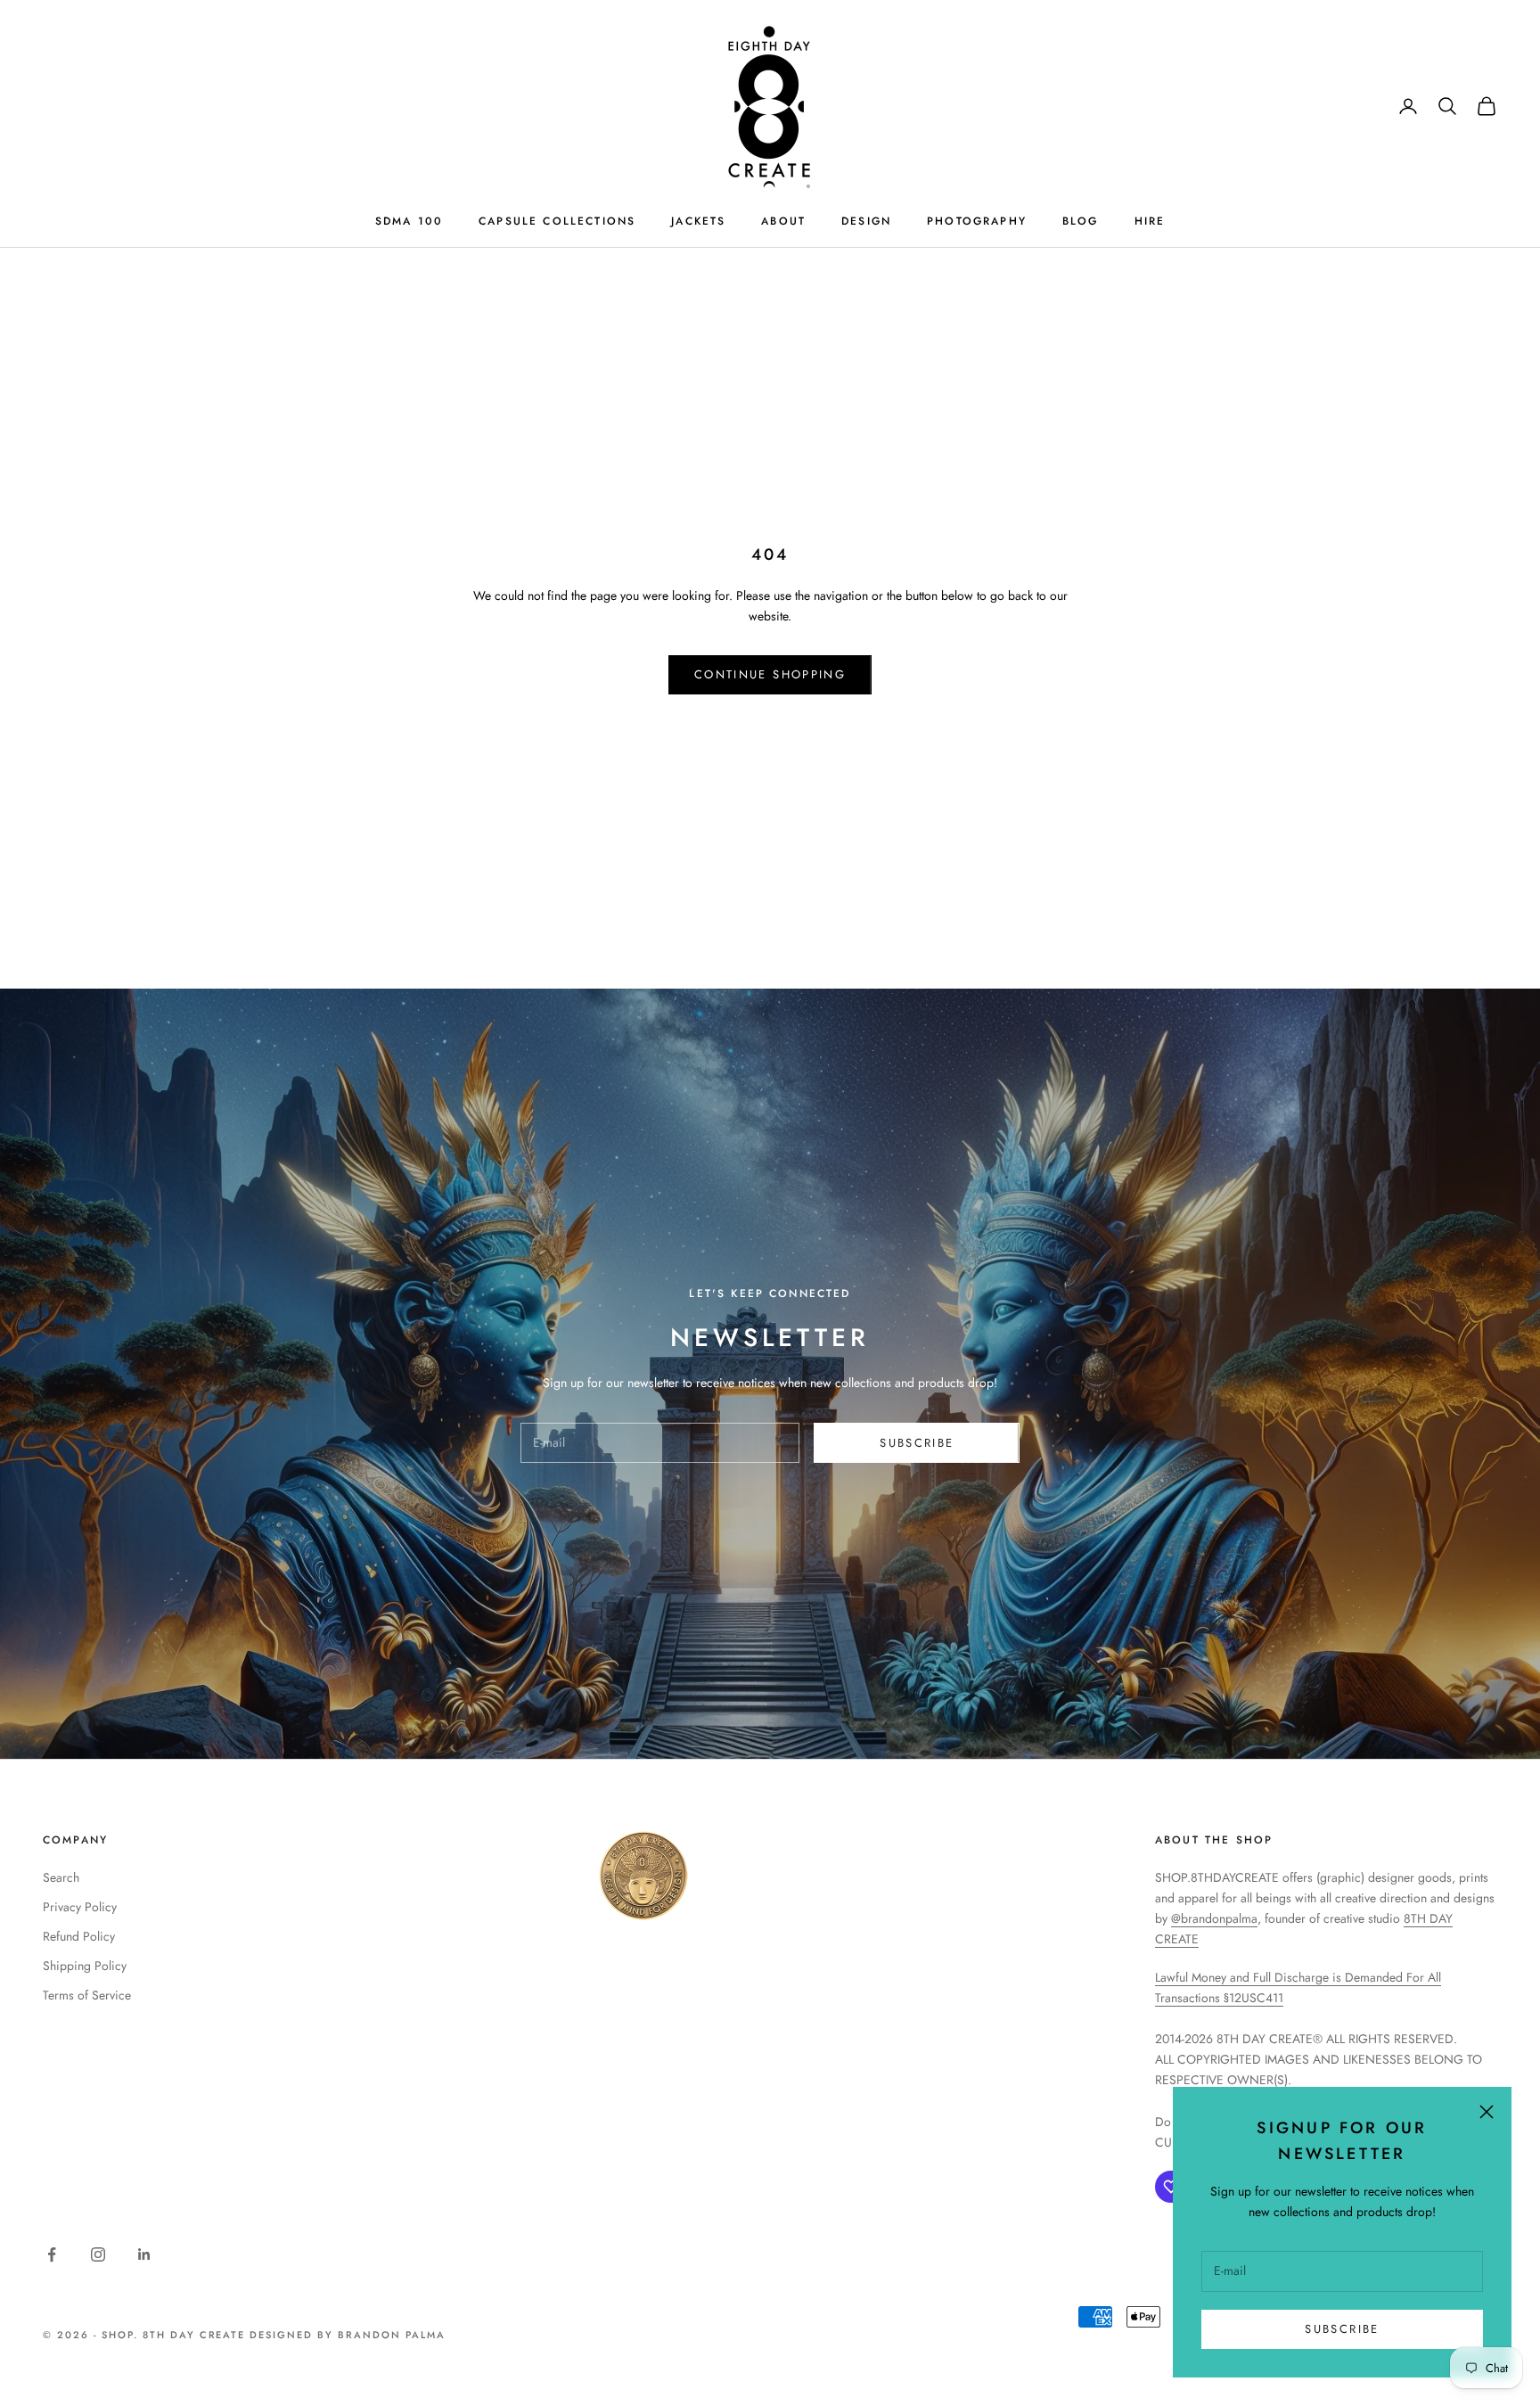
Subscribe (1342, 2329)
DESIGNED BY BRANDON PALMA (348, 2335)
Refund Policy (79, 1936)
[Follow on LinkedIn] (144, 2254)
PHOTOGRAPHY (977, 221)
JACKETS (698, 221)
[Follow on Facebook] (52, 2254)
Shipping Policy (85, 1966)
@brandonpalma (1214, 1918)
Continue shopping (770, 674)
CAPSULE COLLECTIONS (557, 221)
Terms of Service (87, 1995)
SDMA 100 (409, 221)
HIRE (1150, 221)
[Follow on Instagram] (98, 2254)
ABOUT (783, 221)
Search (61, 1877)
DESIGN (866, 221)
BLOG (1081, 221)
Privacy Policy (80, 1907)
